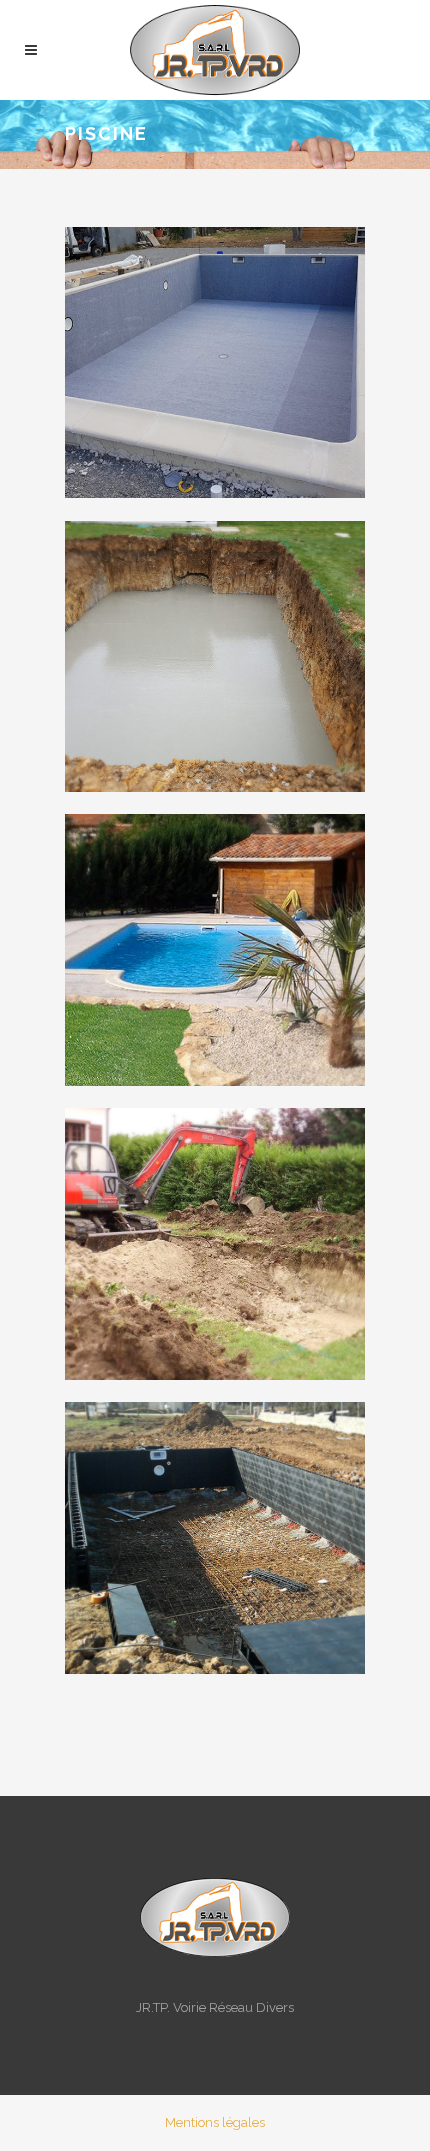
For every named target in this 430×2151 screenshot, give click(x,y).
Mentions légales (215, 2122)
